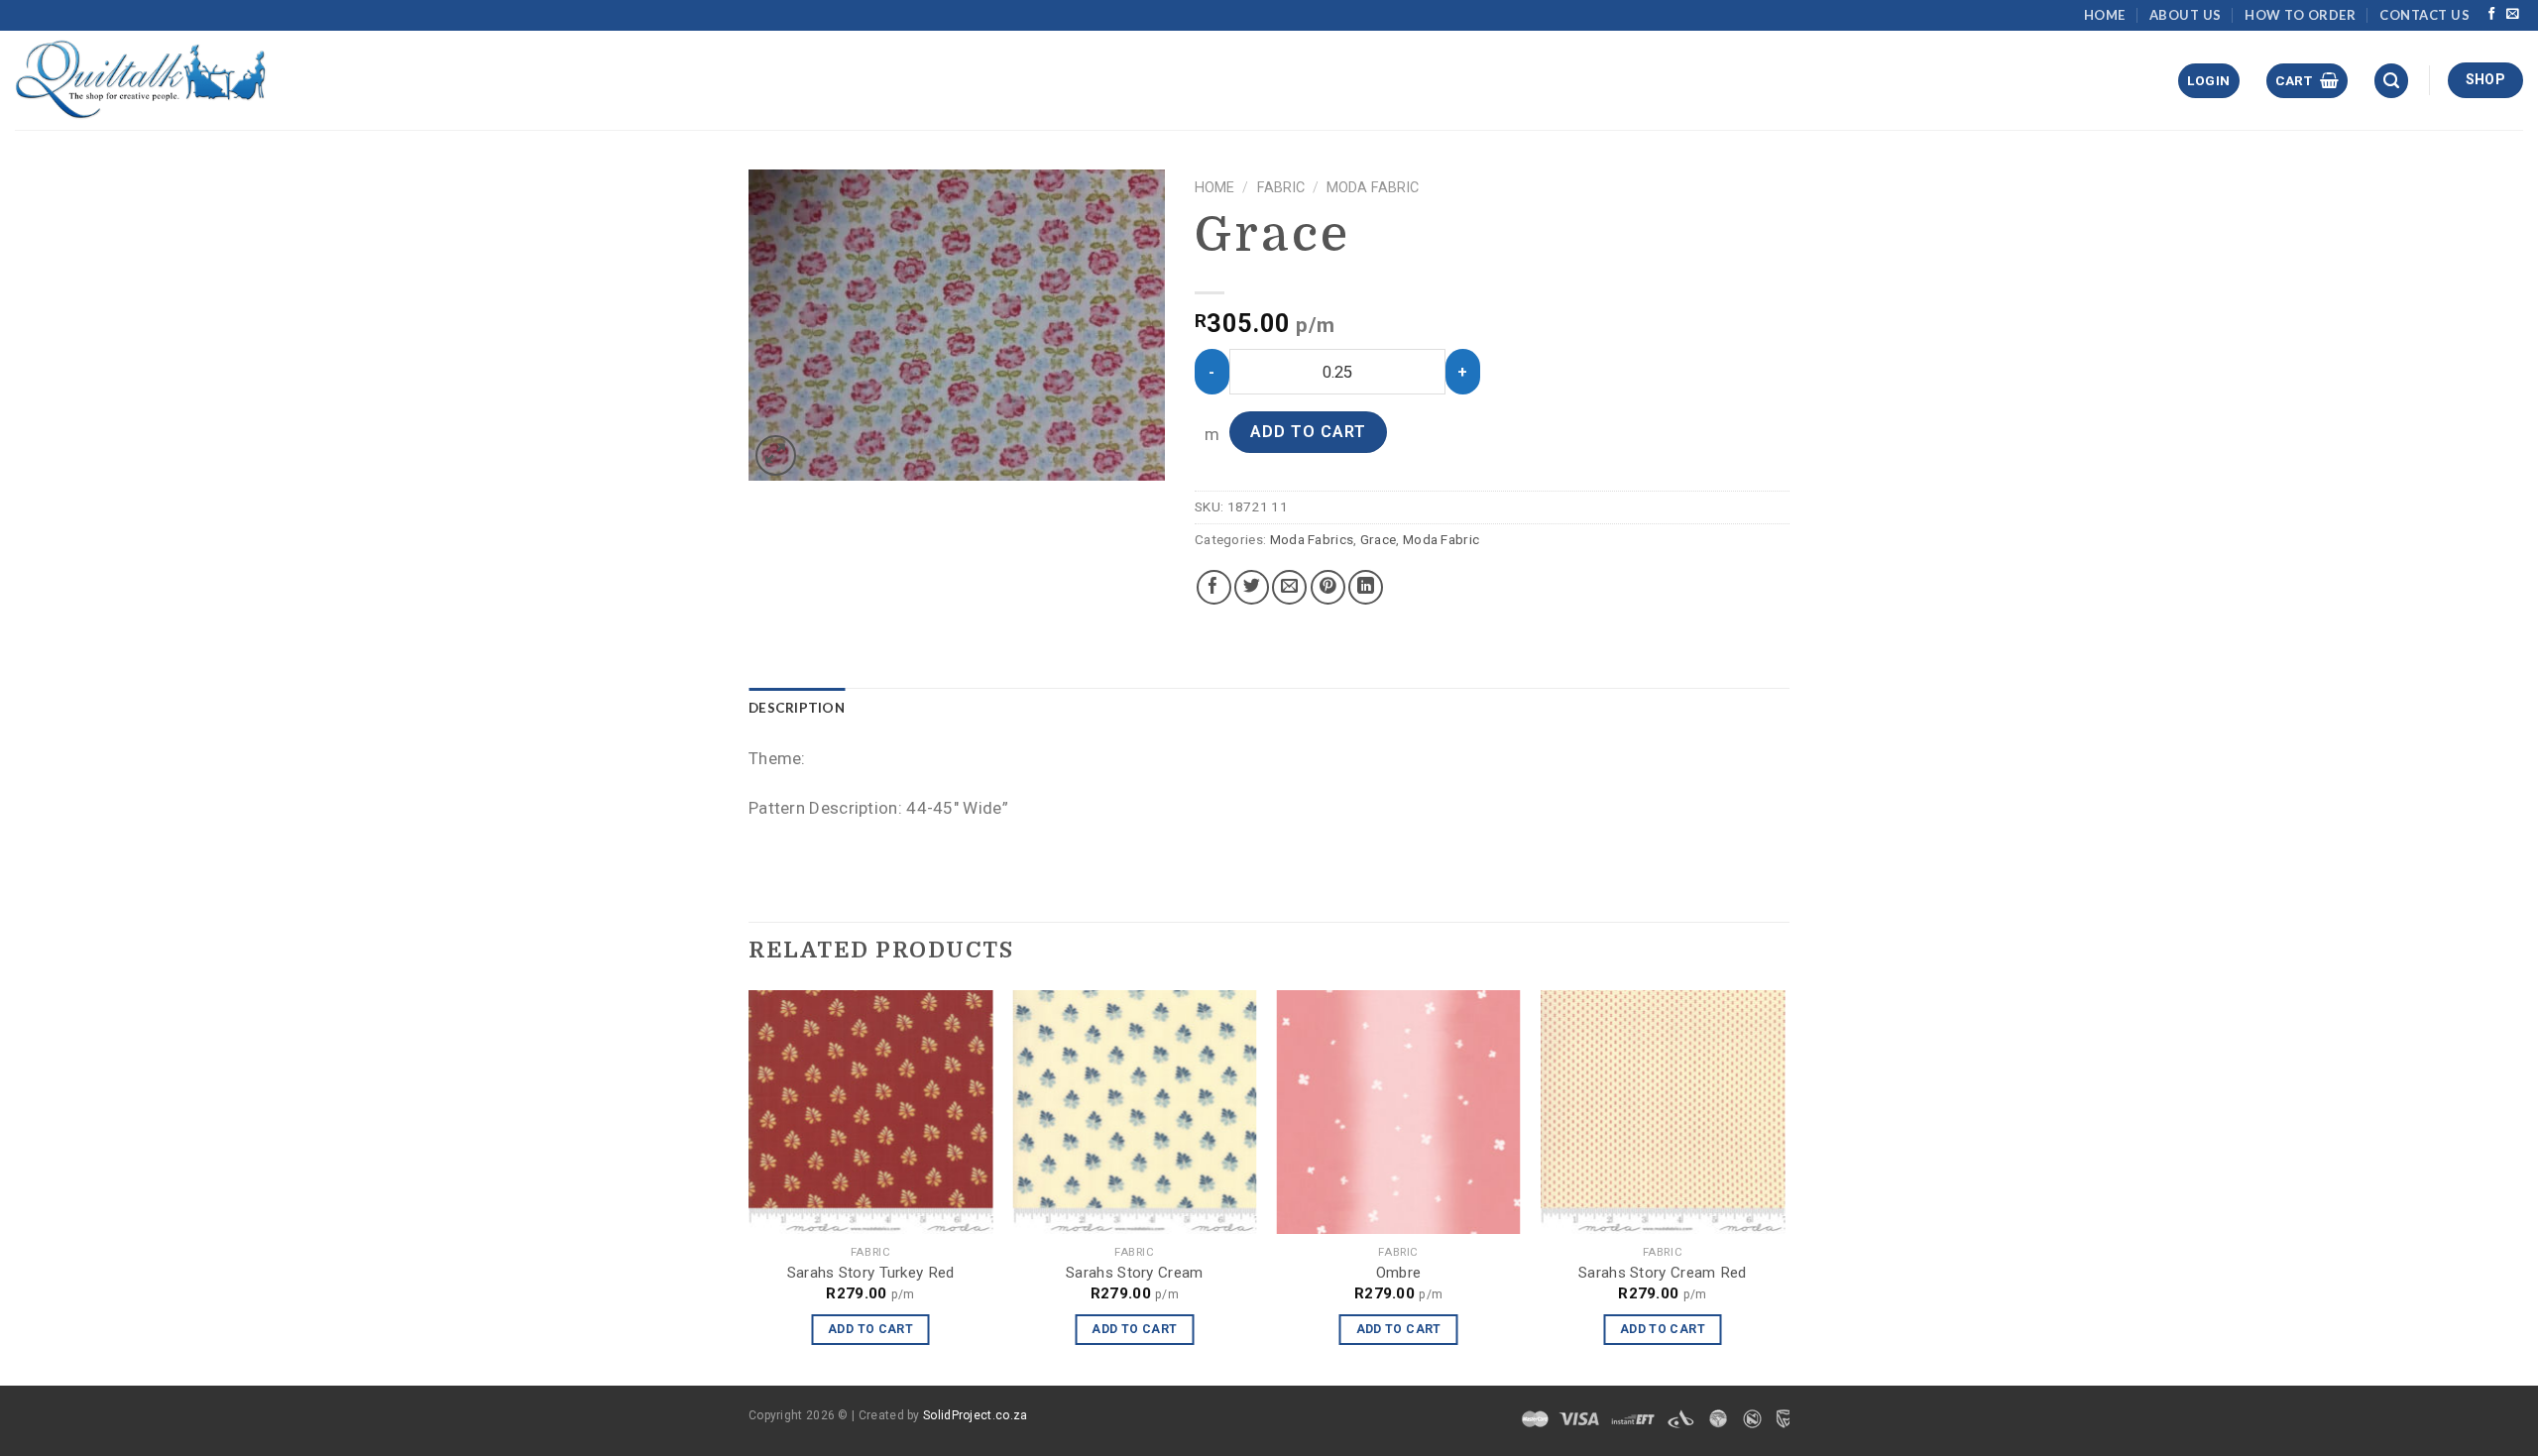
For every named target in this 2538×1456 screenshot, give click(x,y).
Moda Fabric (1373, 188)
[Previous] (750, 1186)
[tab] (797, 709)
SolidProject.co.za (975, 1415)
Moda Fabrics (1312, 539)
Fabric (1281, 188)
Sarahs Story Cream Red (1663, 1273)
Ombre (1399, 1273)
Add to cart (1308, 432)
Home (2105, 15)
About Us (2186, 15)
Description (797, 708)
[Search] (2391, 81)
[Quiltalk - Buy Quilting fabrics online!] (141, 80)
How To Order (2300, 15)
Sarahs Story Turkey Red (871, 1273)
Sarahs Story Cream (1134, 1273)
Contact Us (2424, 15)
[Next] (1784, 1186)
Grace (1379, 539)
